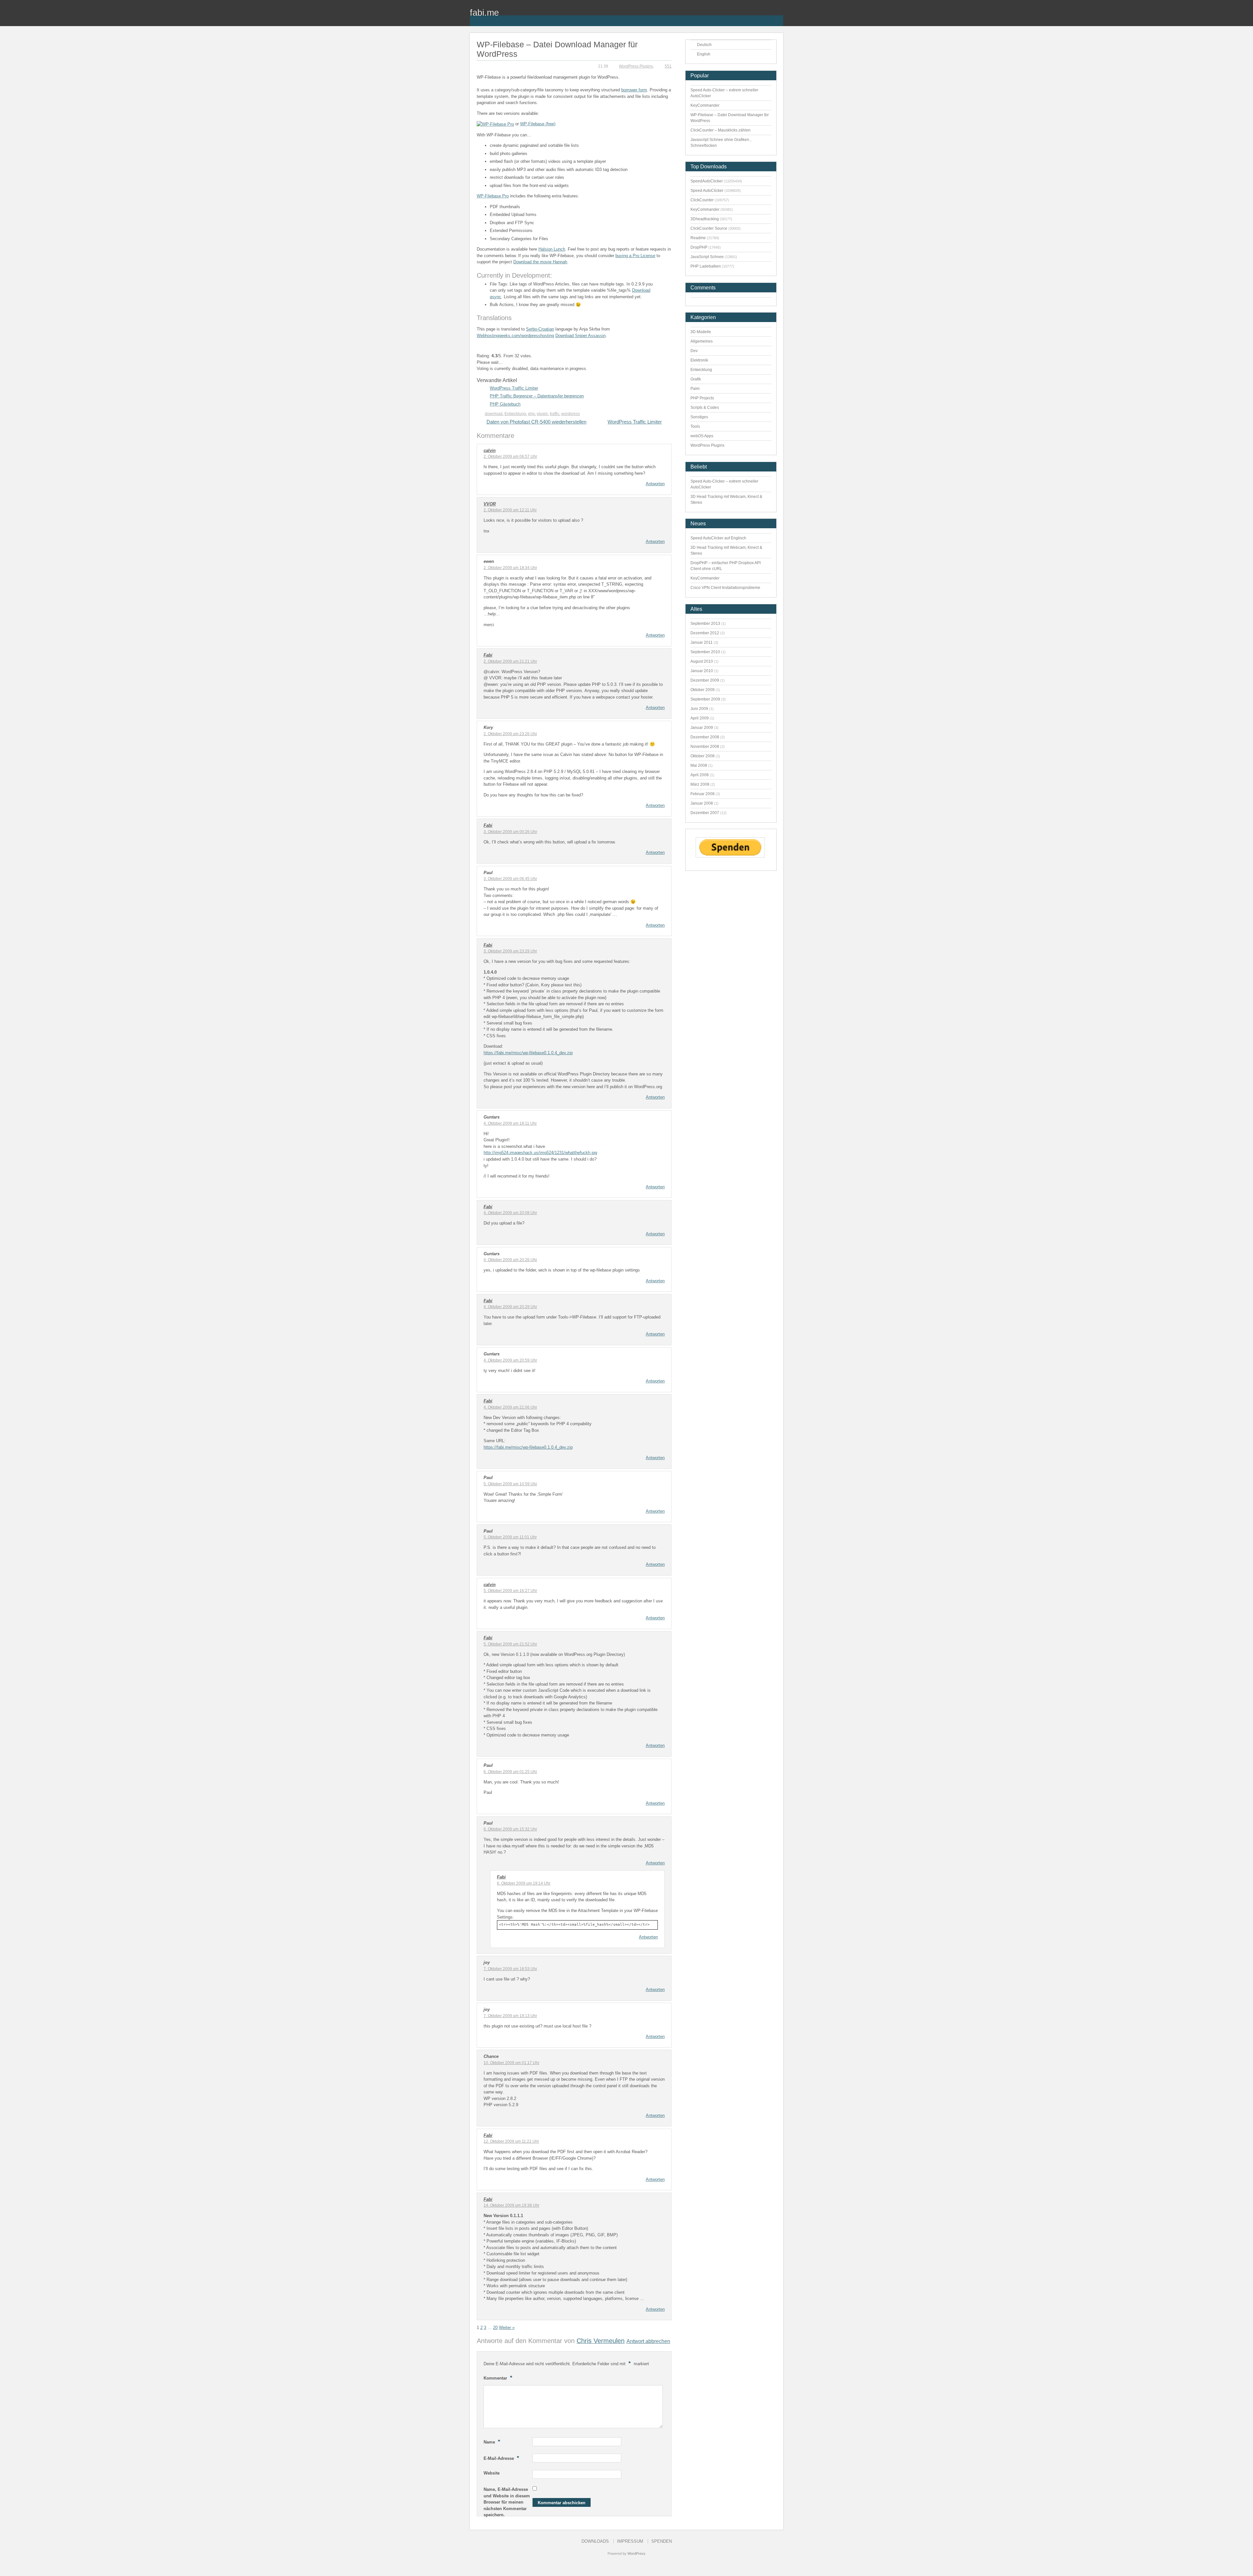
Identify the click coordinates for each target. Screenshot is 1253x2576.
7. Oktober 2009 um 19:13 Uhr (510, 2016)
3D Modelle (701, 332)
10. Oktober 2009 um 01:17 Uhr (511, 2063)
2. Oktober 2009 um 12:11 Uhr (510, 510)
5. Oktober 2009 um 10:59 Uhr (510, 1484)
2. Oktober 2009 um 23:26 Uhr (510, 734)
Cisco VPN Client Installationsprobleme (725, 588)
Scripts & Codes (705, 408)
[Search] (778, 17)
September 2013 (705, 624)
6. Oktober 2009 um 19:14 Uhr (524, 1883)
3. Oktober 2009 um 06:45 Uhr (510, 879)
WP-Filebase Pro (493, 196)
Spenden (662, 2541)
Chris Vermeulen (601, 2341)
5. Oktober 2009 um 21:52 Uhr (510, 1644)
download (494, 414)
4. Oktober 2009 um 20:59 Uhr (510, 1360)
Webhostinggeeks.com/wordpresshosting (515, 336)
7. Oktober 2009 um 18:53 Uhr (510, 1969)
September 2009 (705, 699)
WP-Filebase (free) (538, 124)
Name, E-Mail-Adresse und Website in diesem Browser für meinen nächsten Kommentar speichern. (507, 2502)
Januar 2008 (702, 803)
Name (492, 2442)
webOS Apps (702, 436)
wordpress (571, 414)
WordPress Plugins (636, 66)
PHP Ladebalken (706, 266)
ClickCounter (702, 200)
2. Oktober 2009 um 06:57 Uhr (510, 456)
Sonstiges (699, 417)
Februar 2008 (703, 794)
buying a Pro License (635, 256)
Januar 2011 (702, 642)
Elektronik (699, 360)
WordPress (636, 2553)
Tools (695, 426)
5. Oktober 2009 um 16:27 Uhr (510, 1591)
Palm (695, 389)
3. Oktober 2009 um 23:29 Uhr (510, 951)
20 (495, 2328)
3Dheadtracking (705, 219)
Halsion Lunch (552, 249)
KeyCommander (705, 105)
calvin (490, 450)
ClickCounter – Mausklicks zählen (720, 130)
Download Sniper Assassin (580, 336)
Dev (694, 351)
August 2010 (702, 661)
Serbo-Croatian (540, 329)
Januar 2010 (702, 671)
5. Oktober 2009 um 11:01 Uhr (510, 1537)
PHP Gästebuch (505, 404)
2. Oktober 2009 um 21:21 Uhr (510, 661)
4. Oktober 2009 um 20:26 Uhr (510, 1260)
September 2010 (705, 652)
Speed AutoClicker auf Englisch (718, 538)
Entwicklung (515, 414)
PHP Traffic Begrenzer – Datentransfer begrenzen (537, 396)
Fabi (488, 655)
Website (492, 2473)
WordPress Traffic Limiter (514, 388)
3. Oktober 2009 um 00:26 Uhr (510, 832)
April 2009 (700, 718)
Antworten (655, 484)
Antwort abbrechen (648, 2341)
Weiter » (507, 2328)
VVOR (490, 504)
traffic (555, 414)
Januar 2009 (702, 728)
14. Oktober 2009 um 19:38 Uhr (511, 2205)
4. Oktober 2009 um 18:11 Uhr (510, 1123)
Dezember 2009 (705, 680)
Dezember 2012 (705, 633)
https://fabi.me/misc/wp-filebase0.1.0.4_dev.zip (528, 1053)
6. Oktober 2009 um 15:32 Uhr (510, 1829)
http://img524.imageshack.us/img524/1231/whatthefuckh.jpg (540, 1153)
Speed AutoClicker (707, 191)
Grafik (696, 379)
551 (668, 66)
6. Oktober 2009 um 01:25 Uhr (510, 1772)
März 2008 (700, 784)
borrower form (634, 90)
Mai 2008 (699, 765)
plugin (542, 414)
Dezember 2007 (705, 813)
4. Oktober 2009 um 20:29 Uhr (510, 1307)
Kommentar (498, 2378)
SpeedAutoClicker (707, 181)
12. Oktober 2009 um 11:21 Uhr (511, 2141)
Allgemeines (702, 341)
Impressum (630, 2541)
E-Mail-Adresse (501, 2458)
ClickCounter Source (709, 228)
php (531, 414)
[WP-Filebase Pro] (495, 124)
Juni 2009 (699, 709)
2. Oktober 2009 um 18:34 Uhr (510, 568)
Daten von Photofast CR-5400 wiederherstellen (536, 422)
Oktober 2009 (703, 690)
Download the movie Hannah (540, 262)
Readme (698, 238)
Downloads (595, 2541)
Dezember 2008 (705, 737)
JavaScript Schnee (707, 257)
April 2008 (700, 775)
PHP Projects (702, 398)
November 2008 (705, 747)
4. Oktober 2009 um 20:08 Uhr (510, 1213)
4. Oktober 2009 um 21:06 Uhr (510, 1407)
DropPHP (699, 247)
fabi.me (484, 13)
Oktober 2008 (703, 756)
